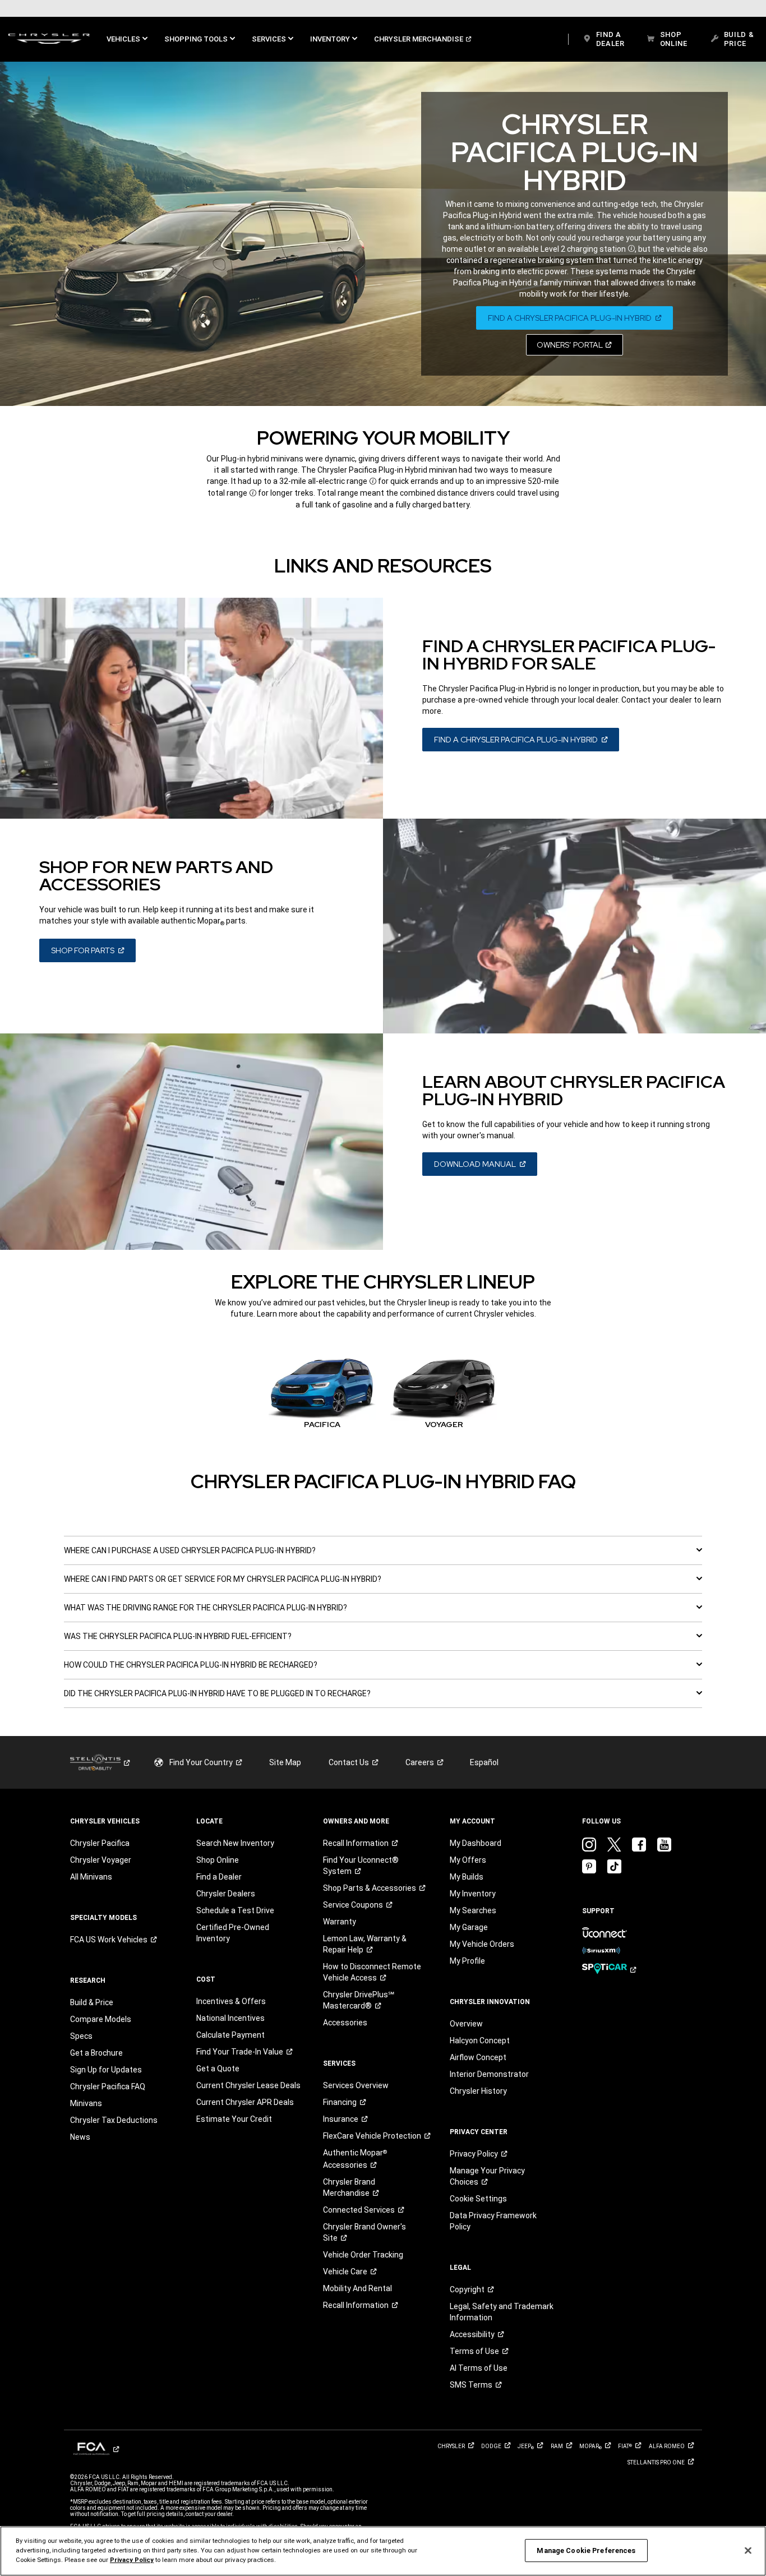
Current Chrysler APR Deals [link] (245, 2102)
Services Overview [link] (356, 2085)
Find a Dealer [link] (219, 1877)
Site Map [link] (285, 1762)
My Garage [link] (469, 1927)
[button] (127, 39)
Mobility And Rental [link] (357, 2288)
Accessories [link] (345, 2023)
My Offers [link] (468, 1860)
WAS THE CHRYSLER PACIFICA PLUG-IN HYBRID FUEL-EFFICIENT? (178, 1636)
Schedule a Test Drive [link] (235, 1910)
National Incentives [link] (230, 2018)
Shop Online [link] (218, 1860)
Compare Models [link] (101, 2019)
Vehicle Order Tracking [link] (363, 2255)
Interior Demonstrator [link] (489, 2074)
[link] (49, 39)
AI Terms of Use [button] (479, 2368)
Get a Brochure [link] (96, 2053)
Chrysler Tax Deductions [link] (114, 2120)
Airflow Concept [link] (478, 2057)
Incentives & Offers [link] (231, 2001)
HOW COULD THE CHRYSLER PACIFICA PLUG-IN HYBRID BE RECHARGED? (191, 1665)
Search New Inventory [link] (235, 1843)
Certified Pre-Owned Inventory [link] (233, 1933)
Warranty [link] (340, 1922)
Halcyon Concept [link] (480, 2041)
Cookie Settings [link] (478, 2199)
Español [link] (484, 1762)
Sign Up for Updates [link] (106, 2070)
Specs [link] (81, 2036)
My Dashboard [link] (476, 1843)
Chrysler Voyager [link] (101, 1860)
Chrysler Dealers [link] (226, 1894)
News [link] (80, 2137)
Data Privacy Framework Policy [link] (493, 2221)
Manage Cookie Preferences (586, 2550)
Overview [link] (466, 2024)
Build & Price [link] (92, 2002)
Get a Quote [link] (218, 2069)
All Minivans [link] (91, 1877)
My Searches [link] (473, 1910)
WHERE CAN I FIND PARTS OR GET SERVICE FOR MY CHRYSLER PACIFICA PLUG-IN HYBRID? (223, 1579)
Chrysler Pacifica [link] (100, 1843)
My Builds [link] (467, 1877)
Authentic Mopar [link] (355, 2159)
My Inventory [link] (473, 1894)
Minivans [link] (86, 2103)
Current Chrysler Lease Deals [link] (248, 2085)
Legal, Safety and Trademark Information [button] (502, 2312)
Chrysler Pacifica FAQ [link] (108, 2086)
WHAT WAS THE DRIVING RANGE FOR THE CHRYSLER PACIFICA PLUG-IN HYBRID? (206, 1608)
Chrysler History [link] (478, 2091)
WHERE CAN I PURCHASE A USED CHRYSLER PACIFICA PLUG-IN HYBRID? (190, 1550)
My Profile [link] (467, 1961)
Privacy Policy (132, 2560)
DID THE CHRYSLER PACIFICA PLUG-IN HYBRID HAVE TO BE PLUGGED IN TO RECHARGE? (217, 1693)
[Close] (748, 2550)
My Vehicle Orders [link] (482, 1944)
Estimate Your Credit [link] (234, 2119)
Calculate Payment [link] (230, 2035)
